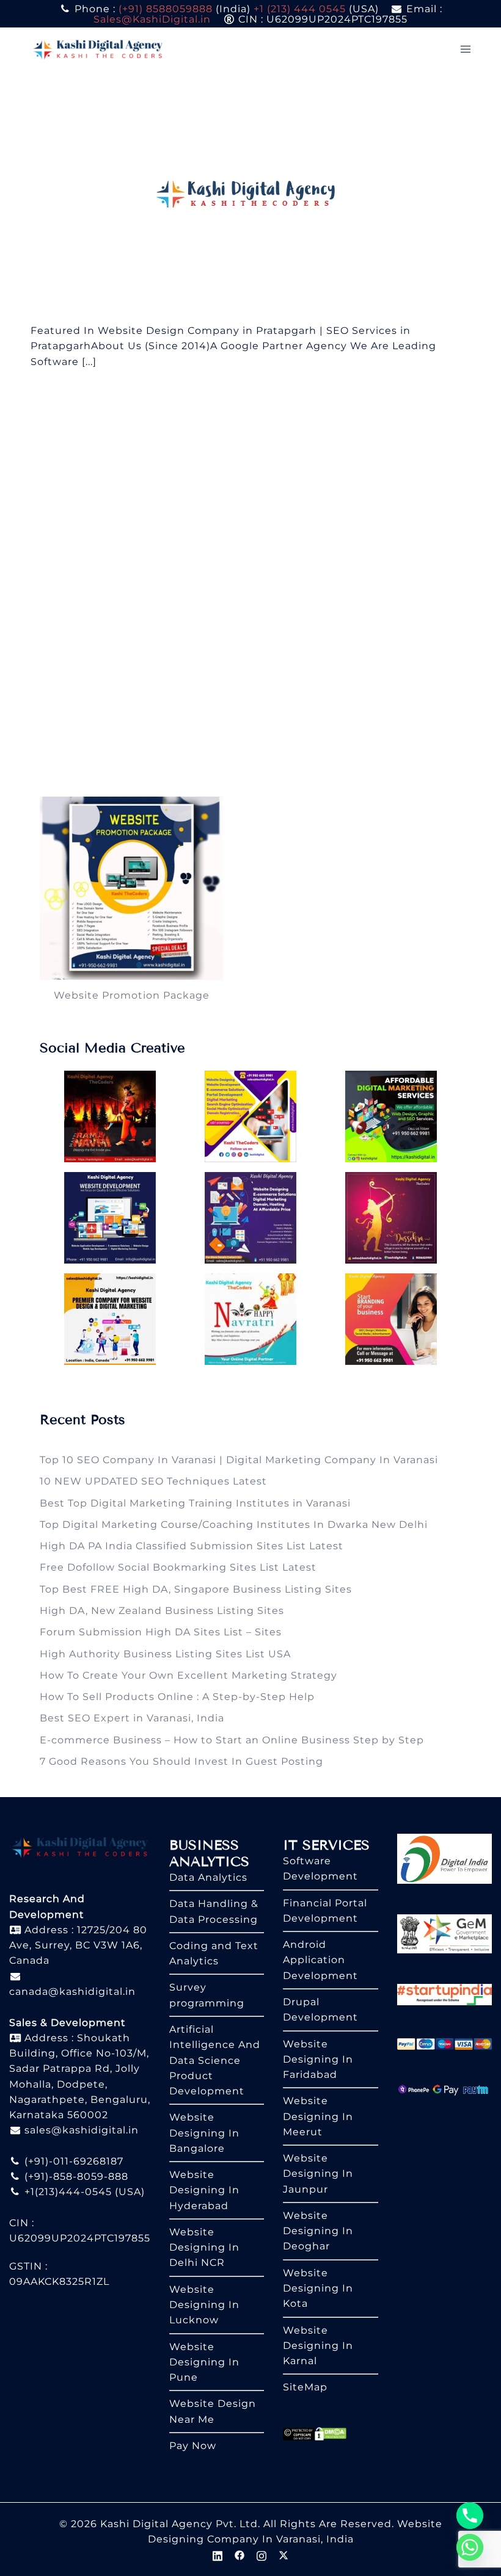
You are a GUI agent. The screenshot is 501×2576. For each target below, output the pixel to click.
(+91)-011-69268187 (72, 2161)
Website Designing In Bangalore (204, 2133)
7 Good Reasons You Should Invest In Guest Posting (181, 1761)
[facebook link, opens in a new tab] (240, 2554)
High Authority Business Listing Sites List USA (165, 1654)
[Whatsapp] (470, 2547)
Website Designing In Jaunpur (318, 2174)
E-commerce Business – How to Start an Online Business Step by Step (232, 1740)
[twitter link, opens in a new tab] (283, 2554)
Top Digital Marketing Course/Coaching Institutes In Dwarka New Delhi (234, 1525)
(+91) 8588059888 (166, 9)
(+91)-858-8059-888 (75, 2176)
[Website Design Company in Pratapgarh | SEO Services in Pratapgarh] (251, 196)
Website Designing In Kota (318, 2288)
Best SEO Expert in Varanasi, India (132, 1718)
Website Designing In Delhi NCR (204, 2248)
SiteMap (305, 2387)
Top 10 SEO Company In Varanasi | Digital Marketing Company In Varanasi (239, 1460)
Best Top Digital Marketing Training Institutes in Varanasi (195, 1503)
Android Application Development (320, 1960)
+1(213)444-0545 (67, 2192)
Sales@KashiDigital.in (152, 19)
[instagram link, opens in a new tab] (261, 2554)
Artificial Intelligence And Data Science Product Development (215, 2060)
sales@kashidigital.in (82, 2130)
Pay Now (193, 2446)
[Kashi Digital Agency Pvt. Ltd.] (98, 49)
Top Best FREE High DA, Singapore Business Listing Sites (196, 1589)
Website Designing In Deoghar (318, 2231)
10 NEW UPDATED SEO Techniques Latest (153, 1481)
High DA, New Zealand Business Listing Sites (162, 1611)
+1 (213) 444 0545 (300, 9)
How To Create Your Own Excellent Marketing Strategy (188, 1675)
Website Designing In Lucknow (204, 2305)
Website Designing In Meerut (318, 2116)
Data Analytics (208, 1877)
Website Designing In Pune (204, 2362)
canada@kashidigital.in (72, 1992)
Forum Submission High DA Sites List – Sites (161, 1632)
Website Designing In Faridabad (318, 2060)
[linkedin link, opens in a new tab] (218, 2554)
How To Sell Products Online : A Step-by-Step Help (177, 1697)
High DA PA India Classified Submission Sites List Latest (192, 1546)
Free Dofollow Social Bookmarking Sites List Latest (178, 1567)
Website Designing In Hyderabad (204, 2190)
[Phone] (470, 2516)
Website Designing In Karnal (318, 2346)
